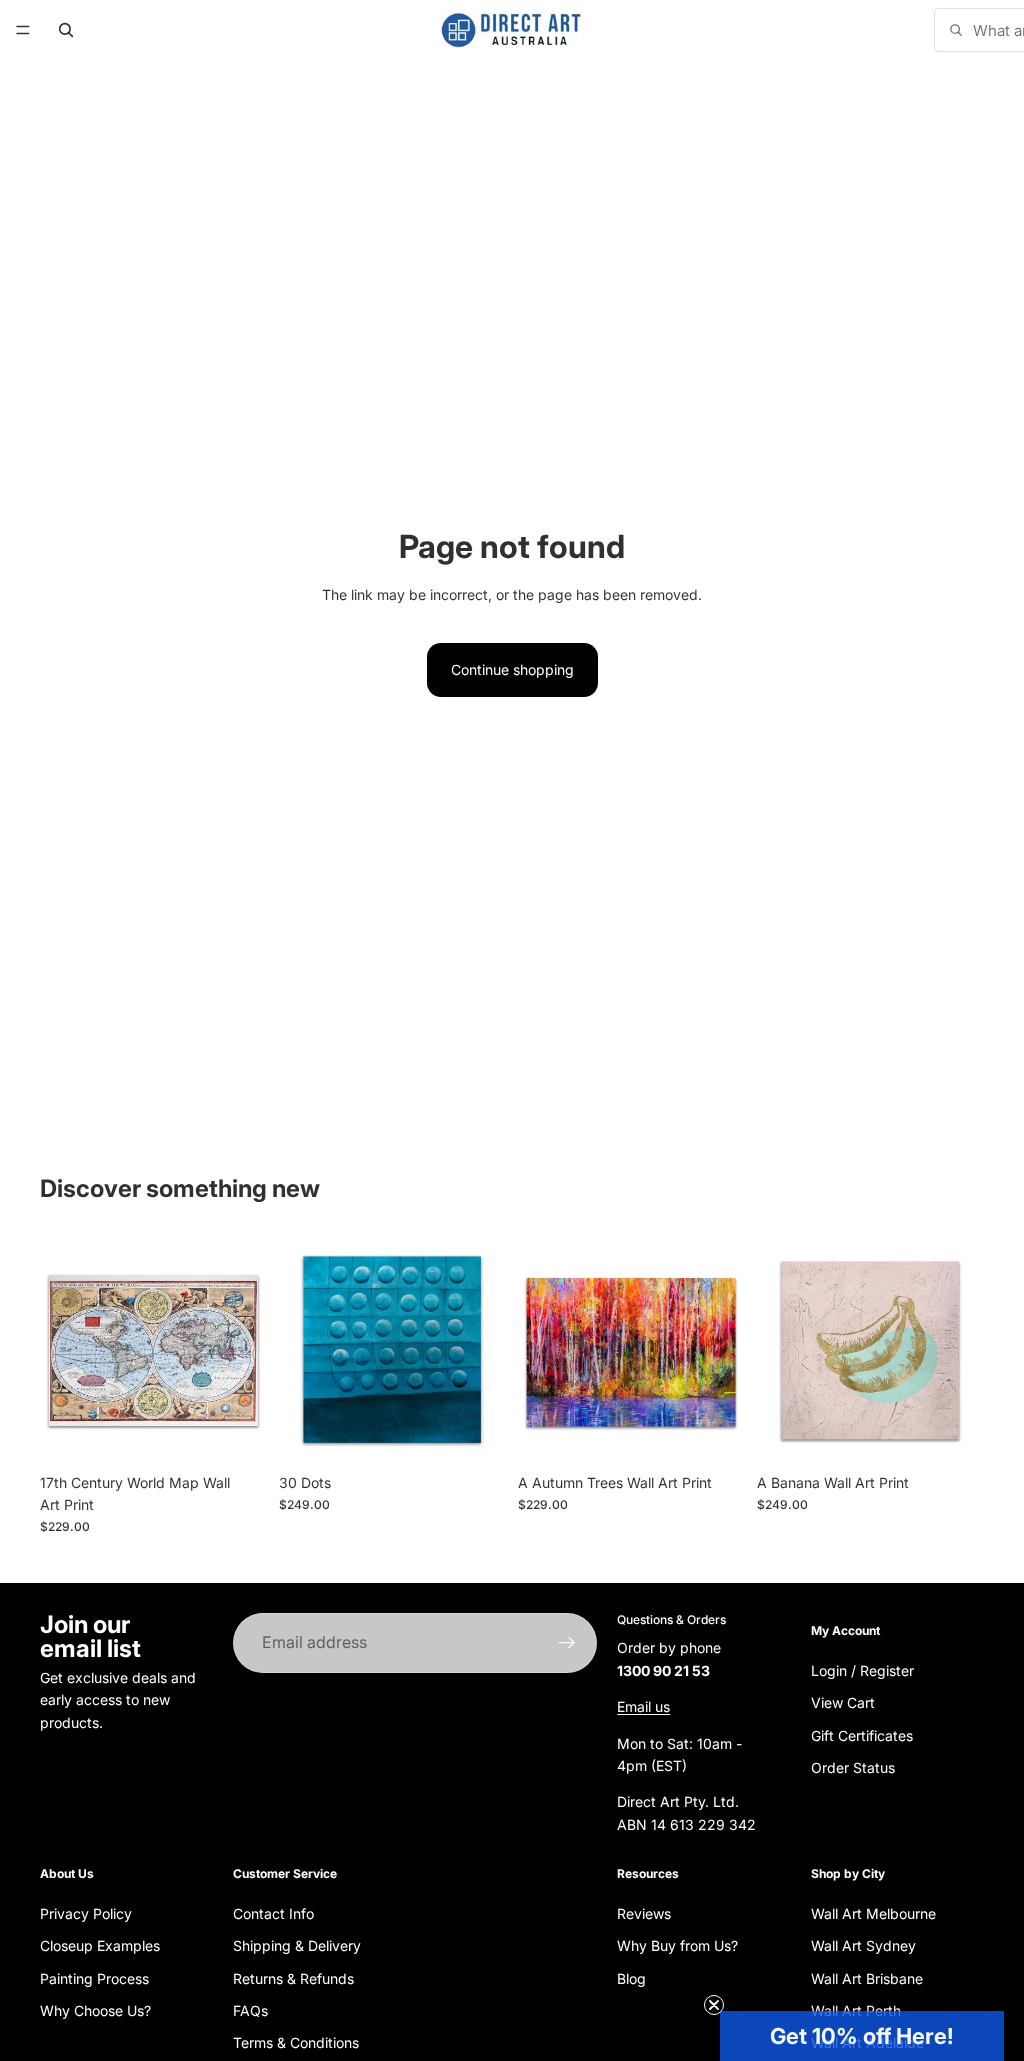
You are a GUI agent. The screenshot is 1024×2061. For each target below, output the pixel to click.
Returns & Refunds (293, 1977)
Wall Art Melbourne (873, 1913)
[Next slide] (245, 1350)
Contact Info (273, 1913)
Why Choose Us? (95, 2010)
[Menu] (23, 30)
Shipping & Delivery (297, 1945)
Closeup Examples (100, 1945)
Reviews (644, 1913)
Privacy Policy (86, 1913)
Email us (643, 1706)
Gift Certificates (862, 1734)
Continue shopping (512, 669)
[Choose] (236, 1433)
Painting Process (94, 1977)
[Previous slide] (62, 1350)
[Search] (66, 30)
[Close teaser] (714, 2005)
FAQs (250, 2010)
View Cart (843, 1702)
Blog (631, 1977)
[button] (862, 2036)
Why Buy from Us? (677, 1945)
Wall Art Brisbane (867, 1977)
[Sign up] (567, 1643)
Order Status (853, 1767)
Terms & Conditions (296, 2042)
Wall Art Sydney (863, 1945)
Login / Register (862, 1669)
